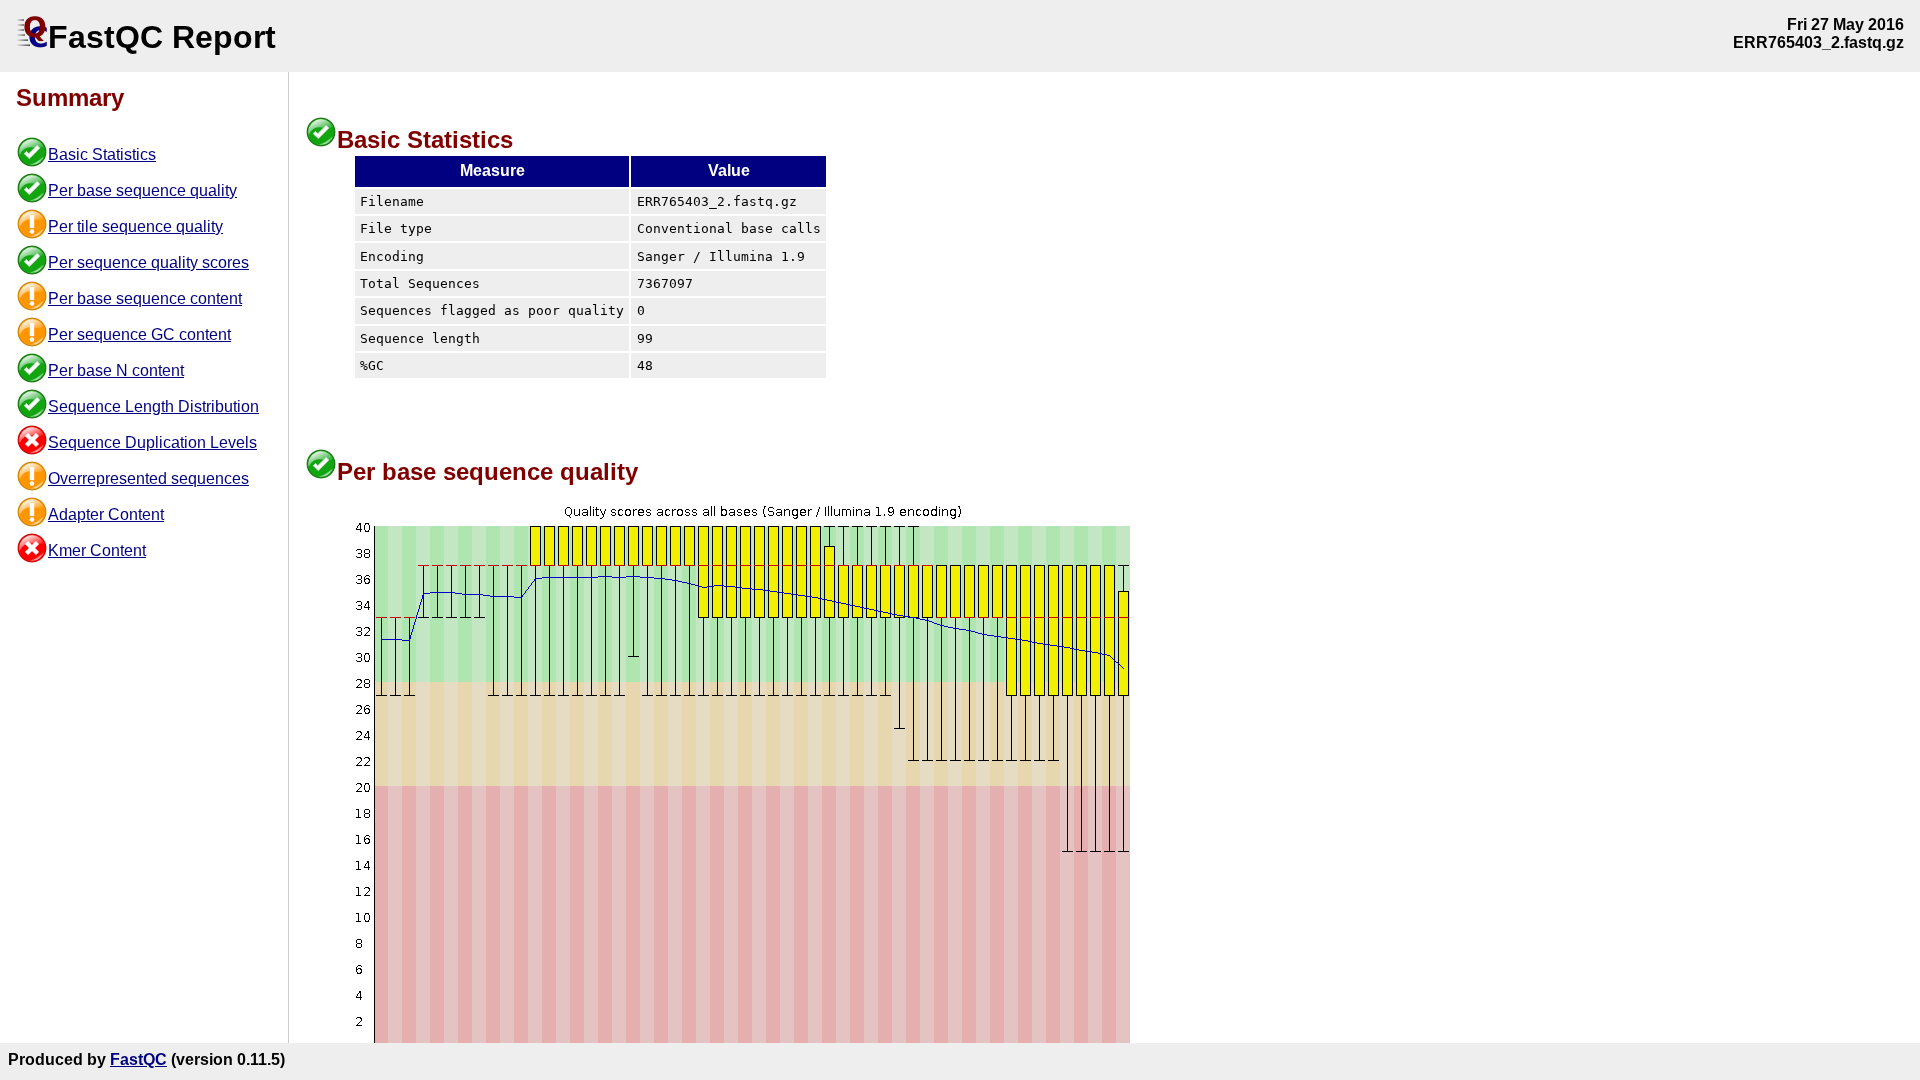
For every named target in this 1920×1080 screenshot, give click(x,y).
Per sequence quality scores (148, 262)
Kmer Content (97, 550)
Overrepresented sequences (148, 478)
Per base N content (116, 370)
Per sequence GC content (139, 334)
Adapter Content (106, 514)
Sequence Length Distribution (153, 406)
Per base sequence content (145, 298)
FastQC (138, 1059)
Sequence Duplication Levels (152, 442)
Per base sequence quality (142, 190)
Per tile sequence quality (135, 226)
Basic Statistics (102, 154)
